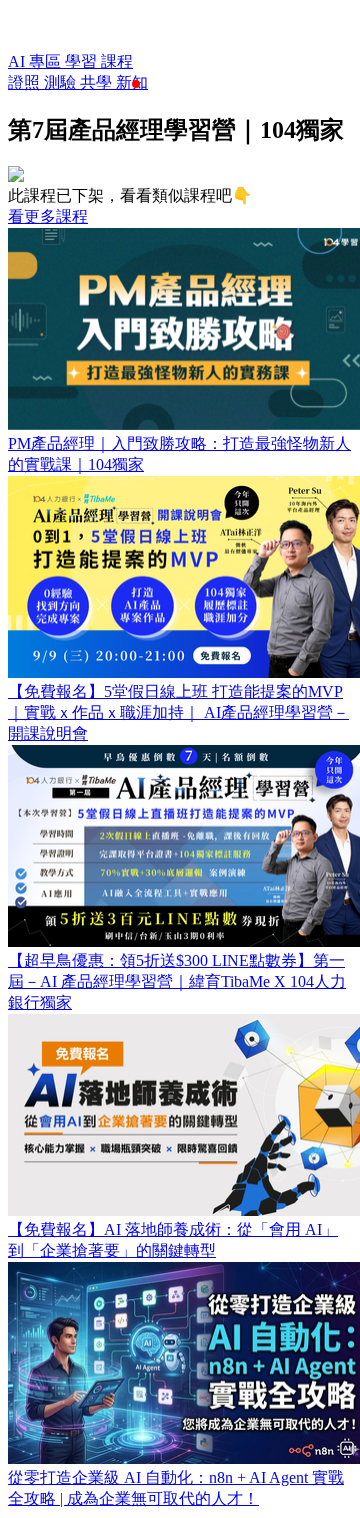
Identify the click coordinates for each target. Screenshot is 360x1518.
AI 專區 (36, 61)
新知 (132, 82)
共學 (98, 82)
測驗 (62, 82)
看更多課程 (48, 216)
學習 (83, 61)
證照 (26, 82)
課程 (117, 61)
